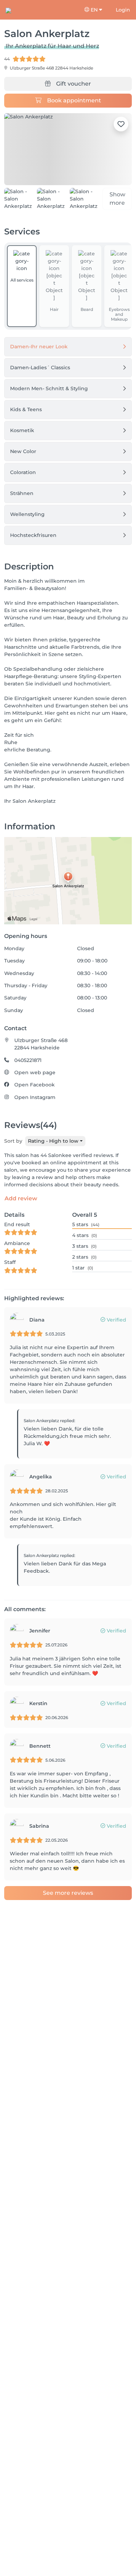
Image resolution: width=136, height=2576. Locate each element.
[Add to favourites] (121, 124)
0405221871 (28, 1060)
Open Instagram (35, 1097)
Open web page (35, 1072)
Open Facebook (35, 1085)
